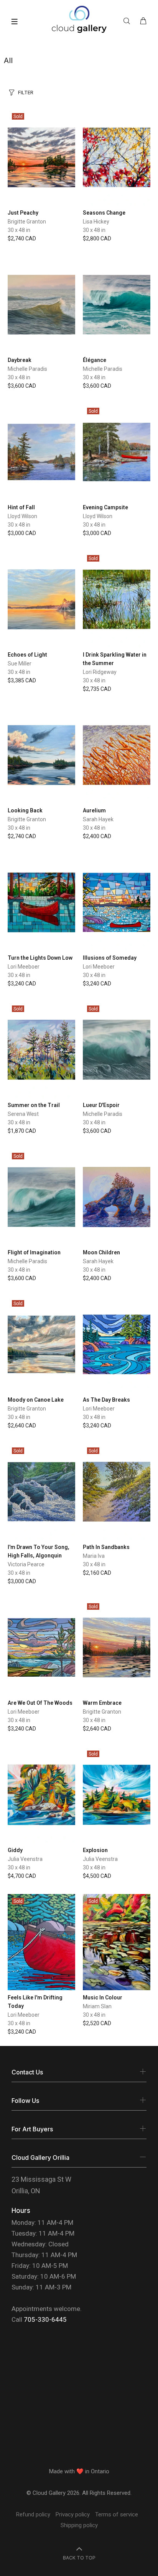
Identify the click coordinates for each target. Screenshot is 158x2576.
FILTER (26, 92)
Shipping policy (79, 2525)
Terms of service (117, 2514)
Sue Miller (20, 664)
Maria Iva (94, 1556)
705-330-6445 (45, 2319)
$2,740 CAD (22, 238)
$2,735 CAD (97, 689)
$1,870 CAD (22, 1131)
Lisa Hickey (96, 222)
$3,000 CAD (22, 533)
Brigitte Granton (27, 222)
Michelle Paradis (27, 369)
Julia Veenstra (25, 1859)
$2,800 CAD (97, 238)
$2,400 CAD (97, 836)
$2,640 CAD (22, 1426)
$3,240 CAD (22, 984)
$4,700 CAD (22, 1876)
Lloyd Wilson (22, 516)
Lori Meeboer (24, 967)
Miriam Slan (97, 2006)
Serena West (23, 1114)
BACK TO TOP (79, 2558)
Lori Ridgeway (100, 672)
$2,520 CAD (97, 2023)
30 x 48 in (19, 230)
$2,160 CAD (97, 1573)
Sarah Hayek (98, 819)
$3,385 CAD (22, 680)
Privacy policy (73, 2514)
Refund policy (33, 2514)
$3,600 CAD (22, 386)
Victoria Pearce (26, 1564)
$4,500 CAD (97, 1876)
